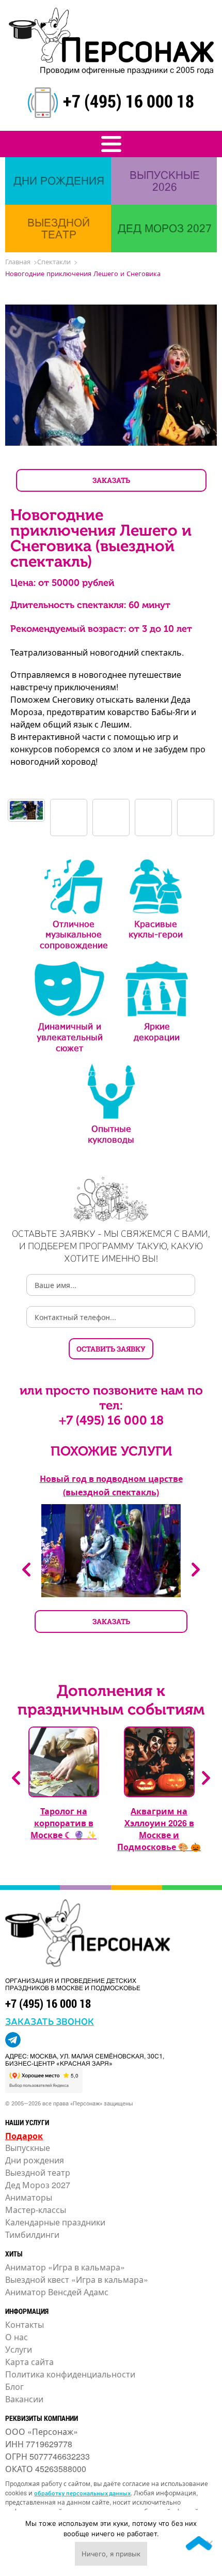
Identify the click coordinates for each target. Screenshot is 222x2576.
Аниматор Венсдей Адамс (57, 2292)
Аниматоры (29, 2197)
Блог (14, 2386)
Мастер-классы (36, 2210)
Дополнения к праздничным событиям (111, 1700)
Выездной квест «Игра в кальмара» (77, 2279)
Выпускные (28, 2148)
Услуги (19, 2349)
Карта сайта (29, 2362)
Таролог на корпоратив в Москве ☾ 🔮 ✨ (64, 1823)
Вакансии (24, 2399)
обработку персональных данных (82, 2493)
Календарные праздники (55, 2222)
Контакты (25, 2324)
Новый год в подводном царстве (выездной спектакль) (111, 1485)
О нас (17, 2337)
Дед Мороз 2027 (38, 2185)
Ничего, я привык (111, 2554)
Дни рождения (35, 2160)
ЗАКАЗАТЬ (111, 480)
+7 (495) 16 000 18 (129, 101)
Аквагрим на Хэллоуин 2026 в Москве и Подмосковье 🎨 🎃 (159, 1829)
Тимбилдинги (32, 2234)
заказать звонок (50, 2021)
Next (196, 1570)
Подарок (24, 2136)
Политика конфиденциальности (70, 2374)
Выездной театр (38, 2172)
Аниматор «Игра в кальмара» (65, 2267)
